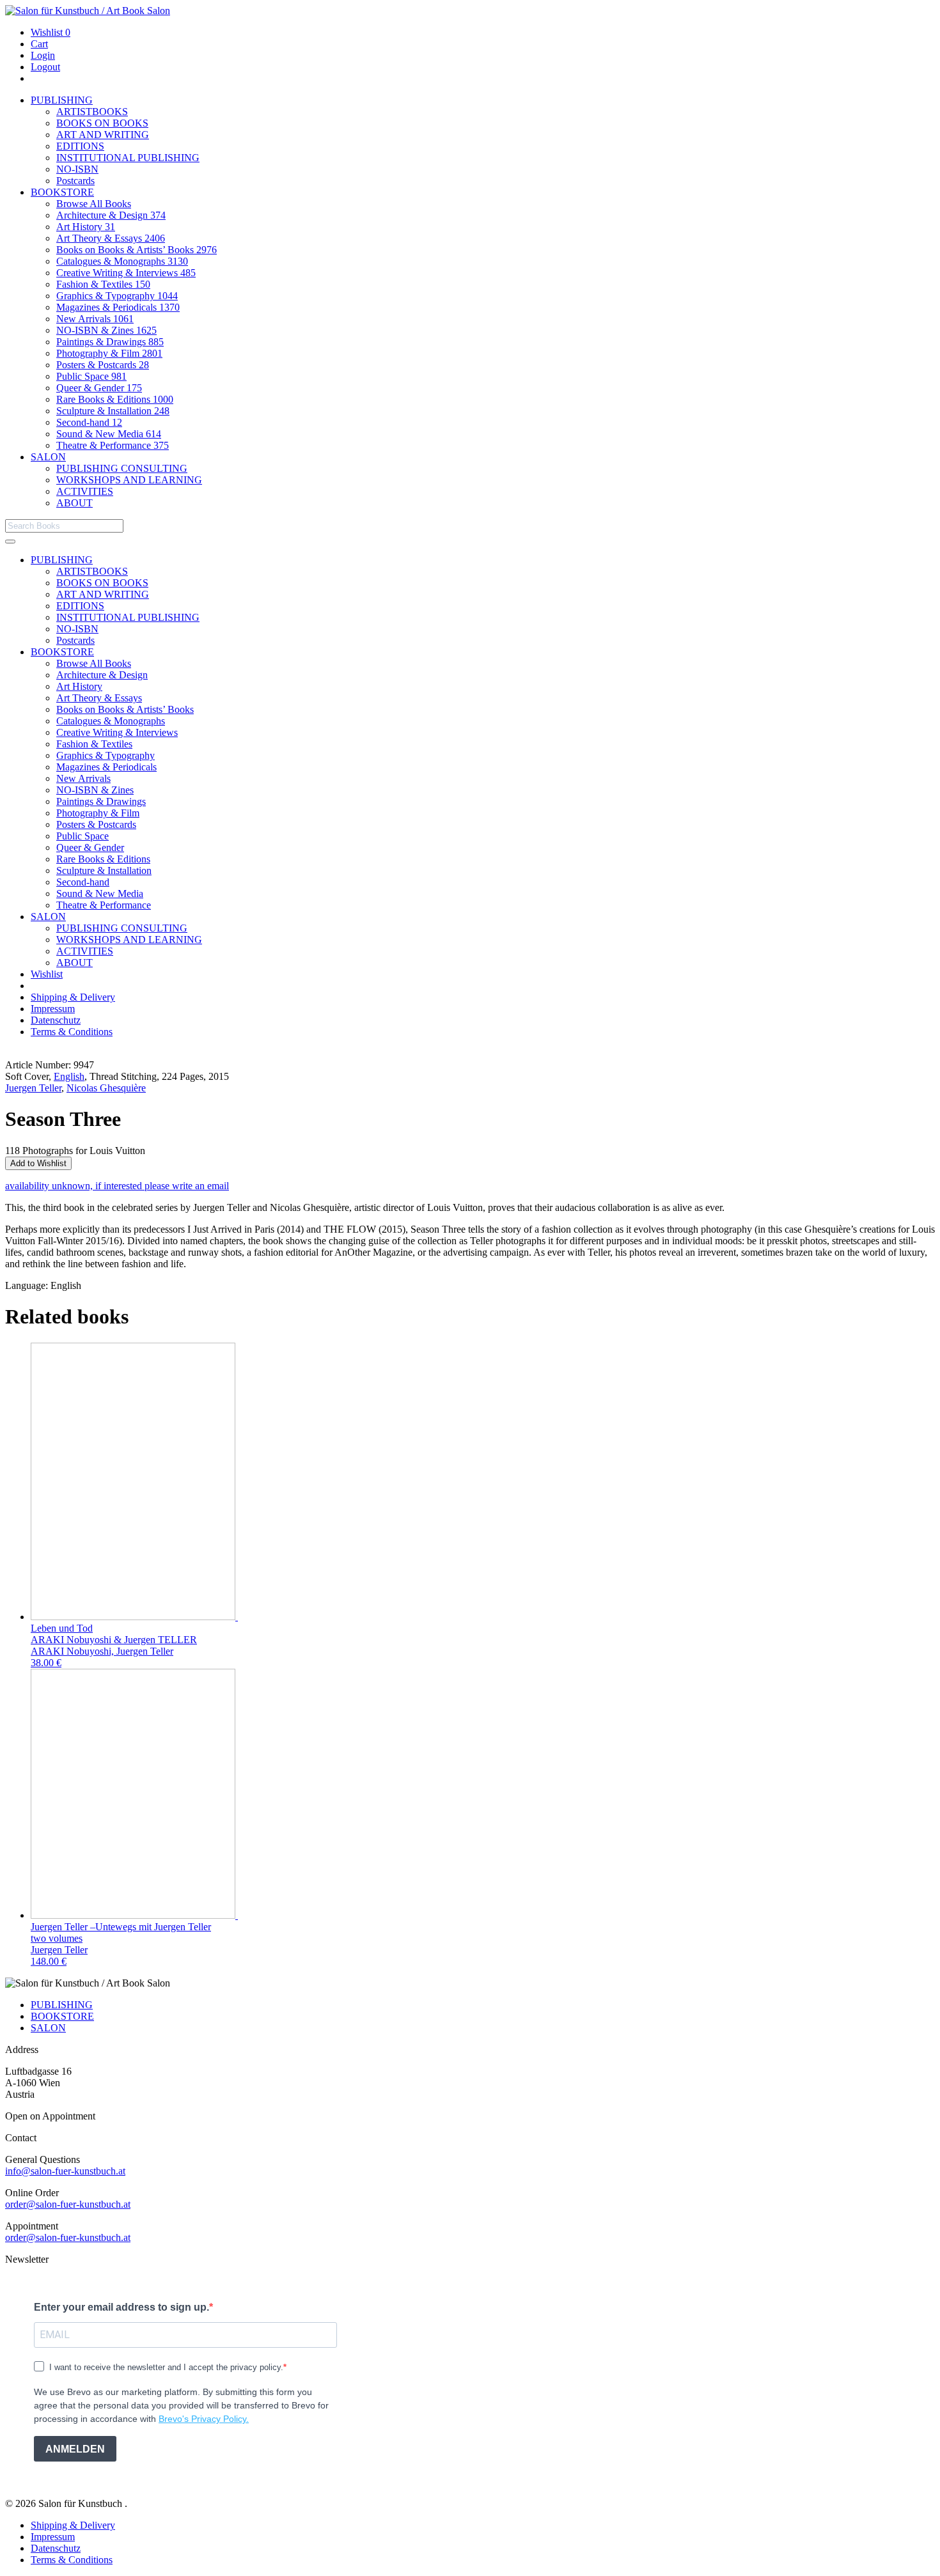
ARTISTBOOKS (92, 112)
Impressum (53, 1009)
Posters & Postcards (103, 365)
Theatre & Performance (113, 445)
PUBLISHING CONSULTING (122, 468)
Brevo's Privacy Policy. (204, 2419)
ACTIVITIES (85, 491)
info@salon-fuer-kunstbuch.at (65, 2171)
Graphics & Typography (117, 296)
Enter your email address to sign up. (121, 2307)
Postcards (75, 181)
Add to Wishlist (38, 1163)
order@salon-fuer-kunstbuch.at (68, 2204)
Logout (45, 67)
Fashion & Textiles (103, 284)
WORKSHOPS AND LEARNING (129, 480)
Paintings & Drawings (110, 342)
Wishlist (51, 32)
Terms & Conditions (72, 1032)
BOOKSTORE (62, 192)
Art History (86, 227)
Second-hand (89, 422)
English (69, 1076)
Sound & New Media (109, 434)
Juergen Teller (33, 1088)
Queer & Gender (99, 388)
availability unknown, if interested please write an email (117, 1186)
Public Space (91, 376)
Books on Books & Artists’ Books (137, 250)
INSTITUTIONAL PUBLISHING (128, 158)
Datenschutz (56, 1020)
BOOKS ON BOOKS (102, 123)
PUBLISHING (62, 100)
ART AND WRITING (103, 135)
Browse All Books (94, 204)
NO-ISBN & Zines (106, 330)
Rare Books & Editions (115, 399)
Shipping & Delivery (73, 997)
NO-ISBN (77, 169)
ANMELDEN (75, 2449)
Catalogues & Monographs (122, 261)
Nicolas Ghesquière (106, 1088)
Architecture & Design (111, 215)
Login (43, 55)
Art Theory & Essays (111, 238)
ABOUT (74, 503)
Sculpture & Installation (113, 411)
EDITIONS (80, 146)
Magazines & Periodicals (118, 307)
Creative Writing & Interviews (126, 273)
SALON (48, 457)
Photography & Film (109, 353)
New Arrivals (95, 319)
